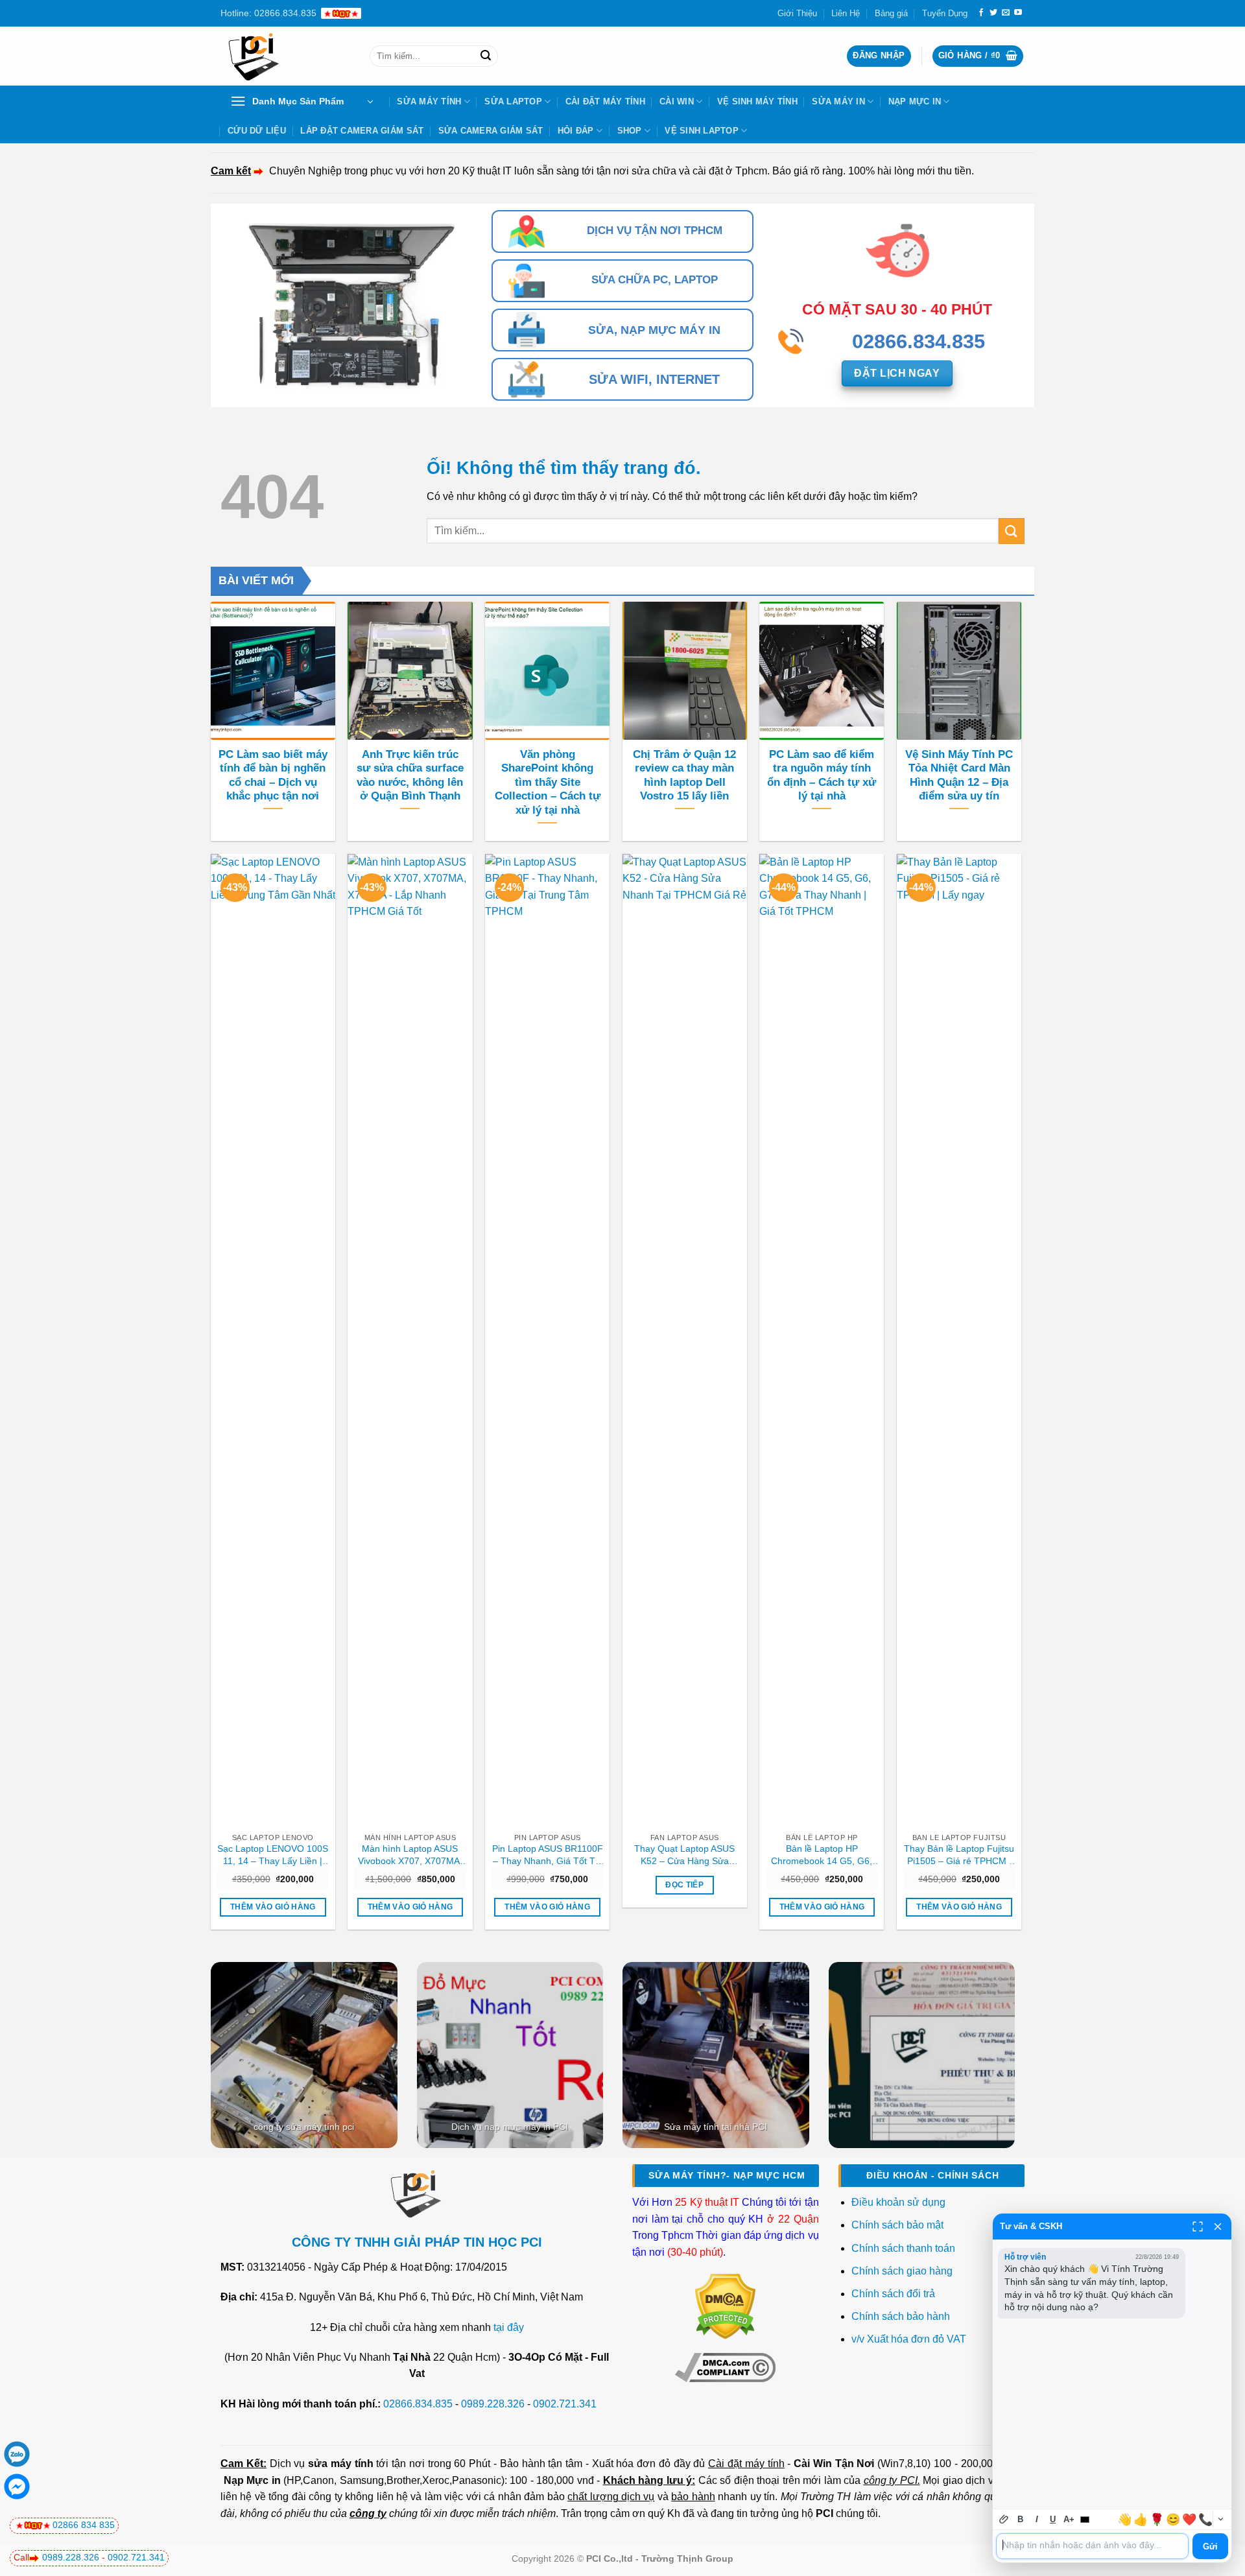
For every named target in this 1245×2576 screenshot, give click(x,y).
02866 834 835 (84, 2525)
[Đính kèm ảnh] (1004, 2519)
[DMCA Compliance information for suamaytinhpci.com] (725, 2367)
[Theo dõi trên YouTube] (1018, 13)
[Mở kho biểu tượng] (1220, 2519)
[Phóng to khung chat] (1198, 2227)
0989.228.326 (493, 2404)
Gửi (1210, 2546)
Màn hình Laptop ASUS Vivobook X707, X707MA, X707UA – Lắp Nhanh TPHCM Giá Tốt (410, 1855)
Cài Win (677, 101)
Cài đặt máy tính (746, 2464)
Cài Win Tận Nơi (834, 2464)
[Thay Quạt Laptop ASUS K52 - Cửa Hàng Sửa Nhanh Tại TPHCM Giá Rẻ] (685, 1340)
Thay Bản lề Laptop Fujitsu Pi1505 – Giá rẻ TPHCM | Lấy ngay (959, 1855)
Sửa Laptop (513, 101)
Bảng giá (891, 13)
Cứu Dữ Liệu (257, 131)
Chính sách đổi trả (895, 2294)
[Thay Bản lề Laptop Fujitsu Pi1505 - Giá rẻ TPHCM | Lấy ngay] (959, 1340)
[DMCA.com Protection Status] (725, 2306)
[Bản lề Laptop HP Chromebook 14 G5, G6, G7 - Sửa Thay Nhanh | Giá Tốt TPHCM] (822, 1340)
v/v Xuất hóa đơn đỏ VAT (909, 2339)
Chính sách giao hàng (902, 2271)
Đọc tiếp (684, 1885)
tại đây (509, 2327)
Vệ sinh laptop (702, 131)
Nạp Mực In (915, 101)
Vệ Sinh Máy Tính (757, 101)
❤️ (1189, 2520)
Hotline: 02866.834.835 (268, 13)
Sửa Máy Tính (429, 101)
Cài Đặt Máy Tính (605, 101)
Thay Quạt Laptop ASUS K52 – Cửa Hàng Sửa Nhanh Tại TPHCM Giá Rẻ (685, 1855)
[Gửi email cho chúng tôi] (1006, 13)
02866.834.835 (418, 2404)
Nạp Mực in (252, 2480)
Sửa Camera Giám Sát (491, 131)
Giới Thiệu (797, 13)
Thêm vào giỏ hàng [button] (273, 1907)
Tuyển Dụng (945, 13)
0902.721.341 (565, 2404)
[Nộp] (486, 56)
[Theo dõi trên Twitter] (993, 13)
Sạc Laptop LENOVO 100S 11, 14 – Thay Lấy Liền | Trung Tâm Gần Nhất (273, 1855)
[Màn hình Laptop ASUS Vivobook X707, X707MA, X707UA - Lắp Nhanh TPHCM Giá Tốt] (410, 1340)
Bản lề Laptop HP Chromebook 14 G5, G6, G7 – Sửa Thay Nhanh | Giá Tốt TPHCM (822, 1855)
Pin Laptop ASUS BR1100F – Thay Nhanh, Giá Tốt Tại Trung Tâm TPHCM (548, 1855)
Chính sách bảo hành (901, 2316)
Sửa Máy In (838, 101)
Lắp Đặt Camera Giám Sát (362, 131)
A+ (1069, 2519)
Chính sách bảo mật (897, 2225)
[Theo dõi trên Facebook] (981, 13)
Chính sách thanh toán (903, 2248)
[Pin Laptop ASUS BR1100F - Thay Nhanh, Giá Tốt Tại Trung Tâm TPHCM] (547, 1340)
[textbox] (1092, 2546)
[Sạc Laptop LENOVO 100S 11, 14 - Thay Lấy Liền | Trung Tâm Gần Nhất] (273, 1340)
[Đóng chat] (1218, 2227)
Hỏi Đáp (576, 131)
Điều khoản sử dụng (898, 2202)
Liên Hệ (846, 13)
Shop (630, 131)
